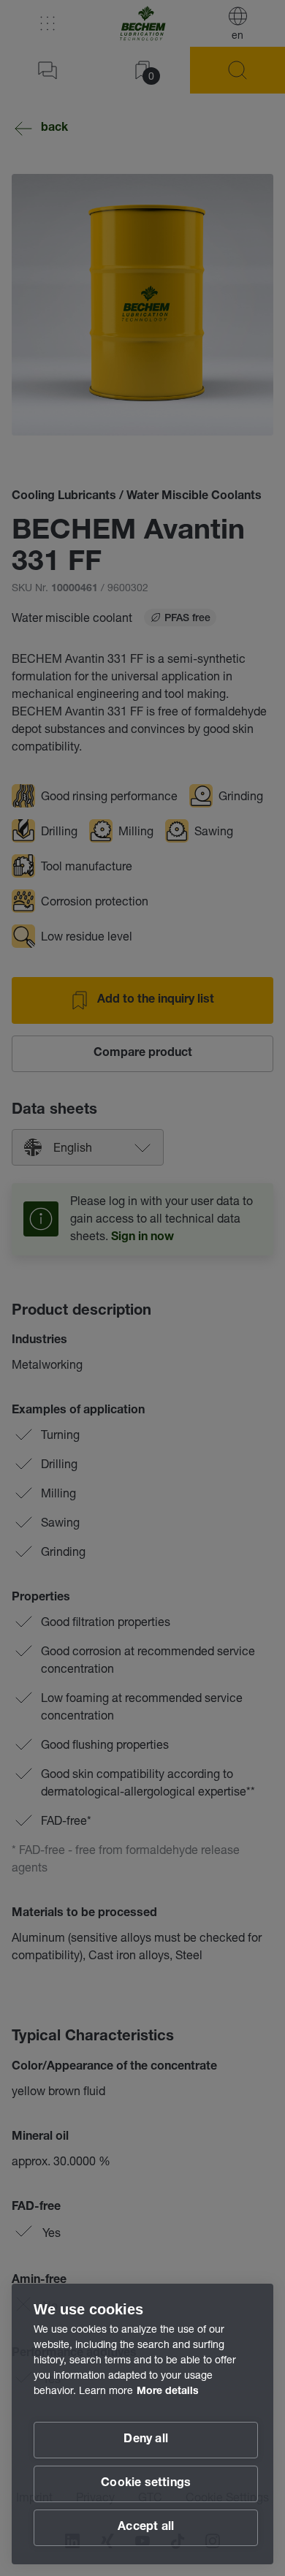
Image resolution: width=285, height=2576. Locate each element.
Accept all (146, 2528)
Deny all (146, 2440)
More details (168, 2392)
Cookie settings (146, 2484)
